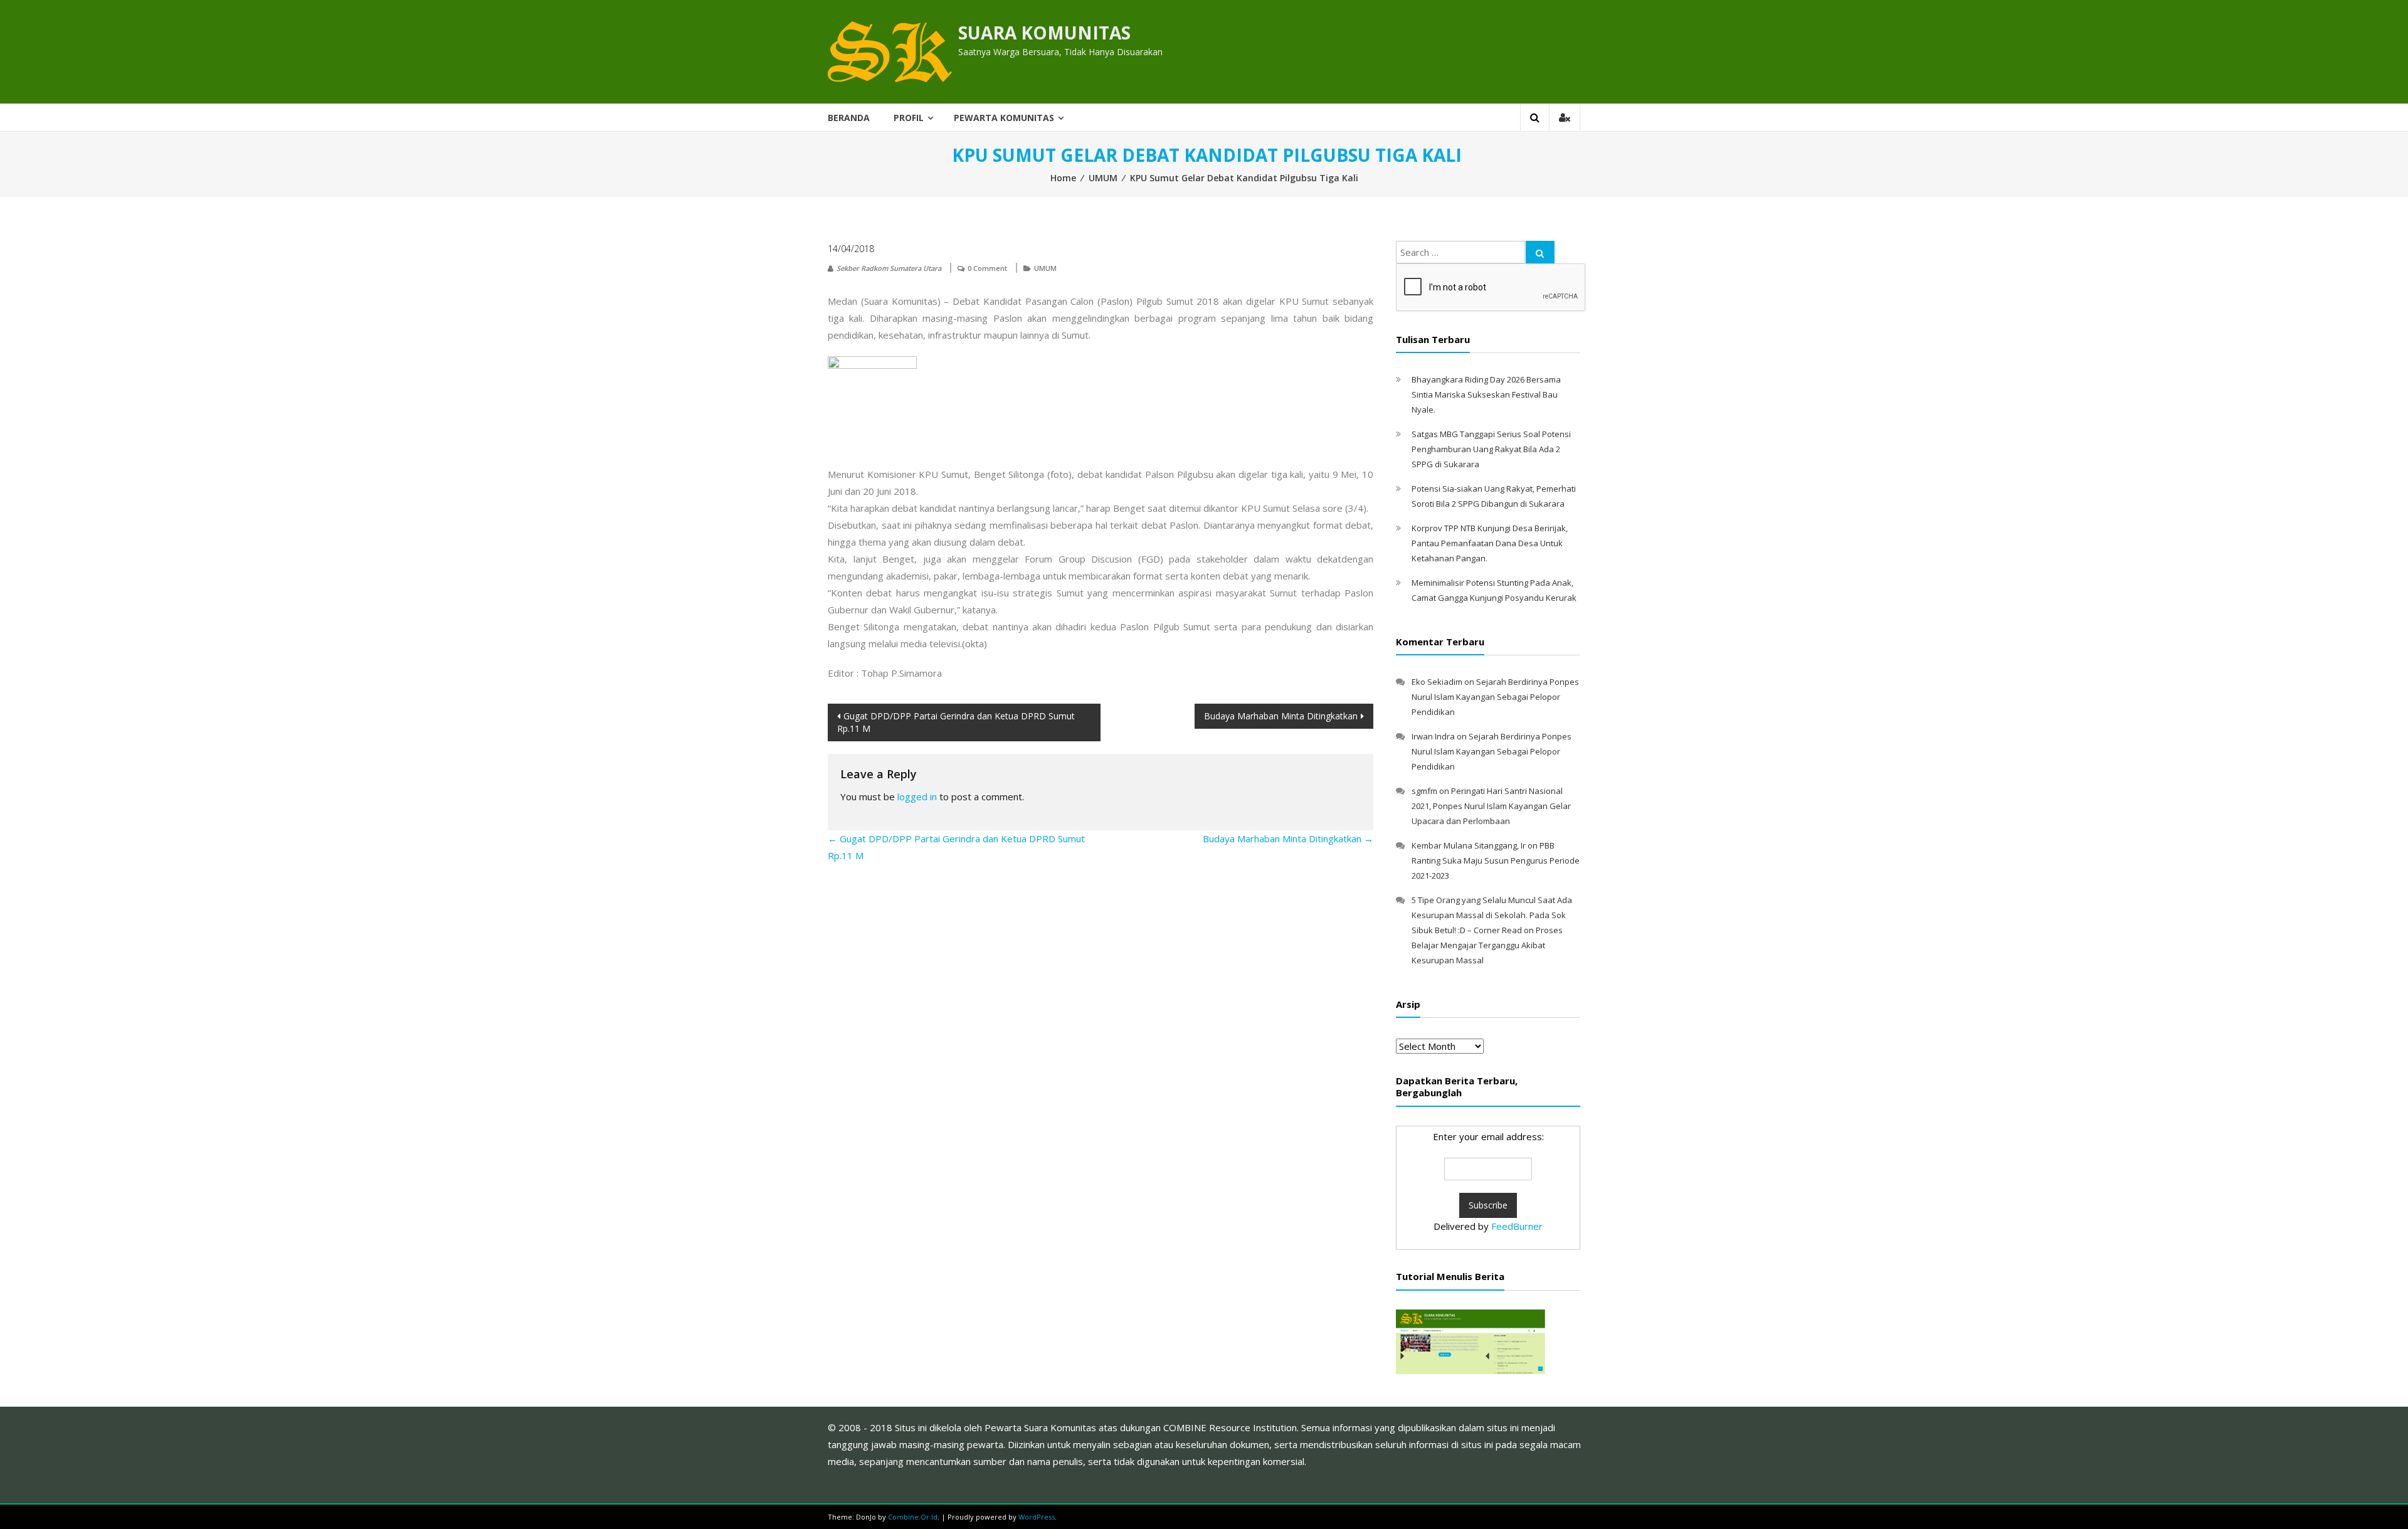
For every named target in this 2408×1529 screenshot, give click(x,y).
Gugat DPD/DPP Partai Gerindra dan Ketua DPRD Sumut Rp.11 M (956, 722)
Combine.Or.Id (913, 1517)
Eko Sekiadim (1437, 682)
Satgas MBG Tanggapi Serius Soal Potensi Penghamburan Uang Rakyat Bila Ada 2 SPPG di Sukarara (1491, 449)
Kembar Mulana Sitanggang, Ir (1469, 845)
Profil (909, 118)
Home (1063, 178)
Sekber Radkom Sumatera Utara (889, 268)
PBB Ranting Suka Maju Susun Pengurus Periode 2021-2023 (1496, 860)
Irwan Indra (1433, 736)
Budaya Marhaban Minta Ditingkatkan (1281, 716)
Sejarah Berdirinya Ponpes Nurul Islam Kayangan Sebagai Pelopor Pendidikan (1495, 697)
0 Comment (987, 268)
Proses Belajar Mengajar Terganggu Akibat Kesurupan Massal (1487, 945)
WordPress (1037, 1517)
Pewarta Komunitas (1004, 118)
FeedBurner (1517, 1226)
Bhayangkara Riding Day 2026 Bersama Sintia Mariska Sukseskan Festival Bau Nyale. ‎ (1486, 394)
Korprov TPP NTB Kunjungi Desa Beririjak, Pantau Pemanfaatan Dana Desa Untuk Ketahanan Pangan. (1490, 543)
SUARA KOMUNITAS (1044, 33)
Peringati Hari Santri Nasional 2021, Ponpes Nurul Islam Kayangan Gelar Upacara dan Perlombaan (1491, 806)
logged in (917, 796)
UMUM (1103, 178)
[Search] (1540, 252)
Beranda (849, 118)
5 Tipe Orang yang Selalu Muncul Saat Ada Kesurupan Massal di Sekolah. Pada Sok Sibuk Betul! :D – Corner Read (1492, 915)
